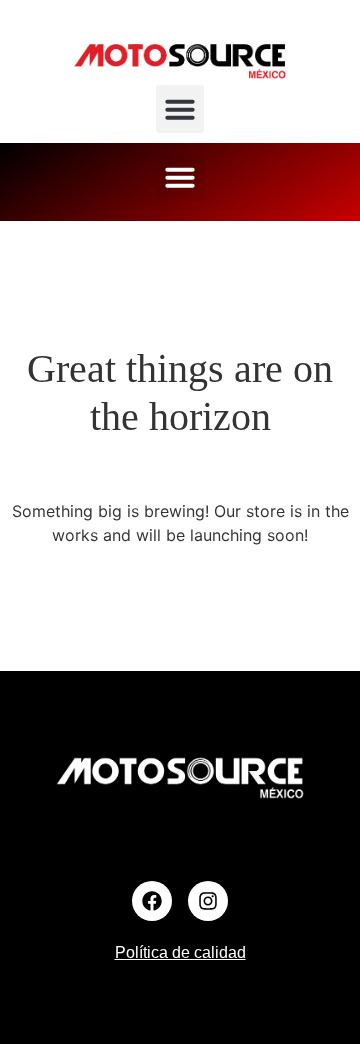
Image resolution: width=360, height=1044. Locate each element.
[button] (180, 109)
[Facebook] (152, 901)
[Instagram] (208, 901)
